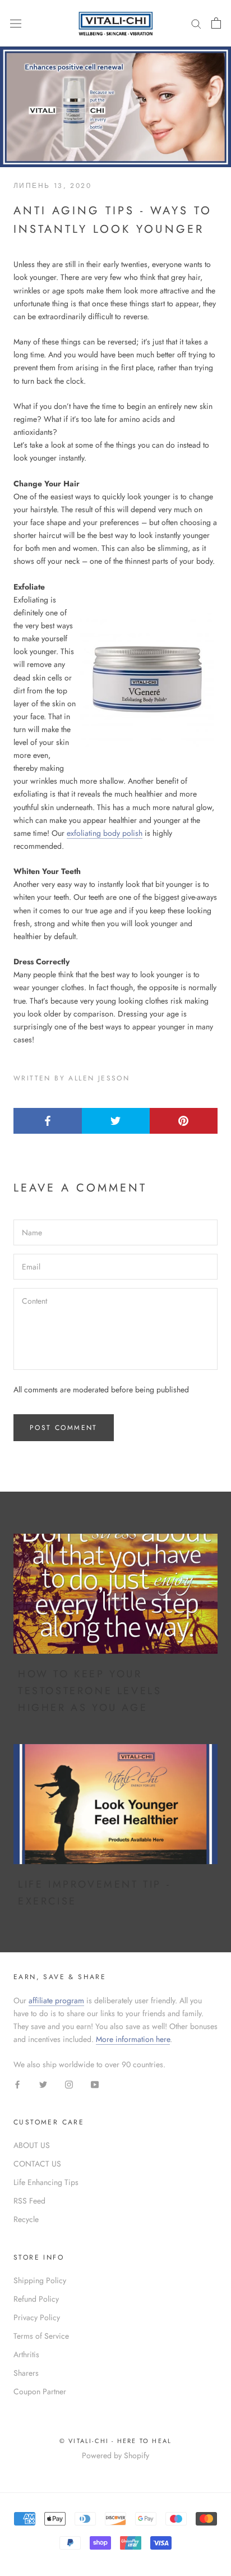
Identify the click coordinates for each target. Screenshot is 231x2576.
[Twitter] (43, 2084)
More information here (133, 2039)
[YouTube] (95, 2084)
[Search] (196, 23)
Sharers (26, 2373)
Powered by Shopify (115, 2455)
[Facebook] (17, 2084)
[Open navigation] (16, 23)
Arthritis (26, 2354)
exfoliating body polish (105, 833)
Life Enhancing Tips (46, 2182)
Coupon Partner (40, 2391)
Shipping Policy (40, 2280)
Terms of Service (41, 2336)
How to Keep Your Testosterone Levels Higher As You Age (90, 1691)
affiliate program (56, 2000)
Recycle (26, 2219)
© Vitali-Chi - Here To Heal (115, 2441)
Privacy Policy (37, 2317)
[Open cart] (216, 23)
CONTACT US (37, 2164)
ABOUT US (32, 2145)
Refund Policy (36, 2299)
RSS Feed (29, 2201)
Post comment (64, 1428)
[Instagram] (69, 2084)
